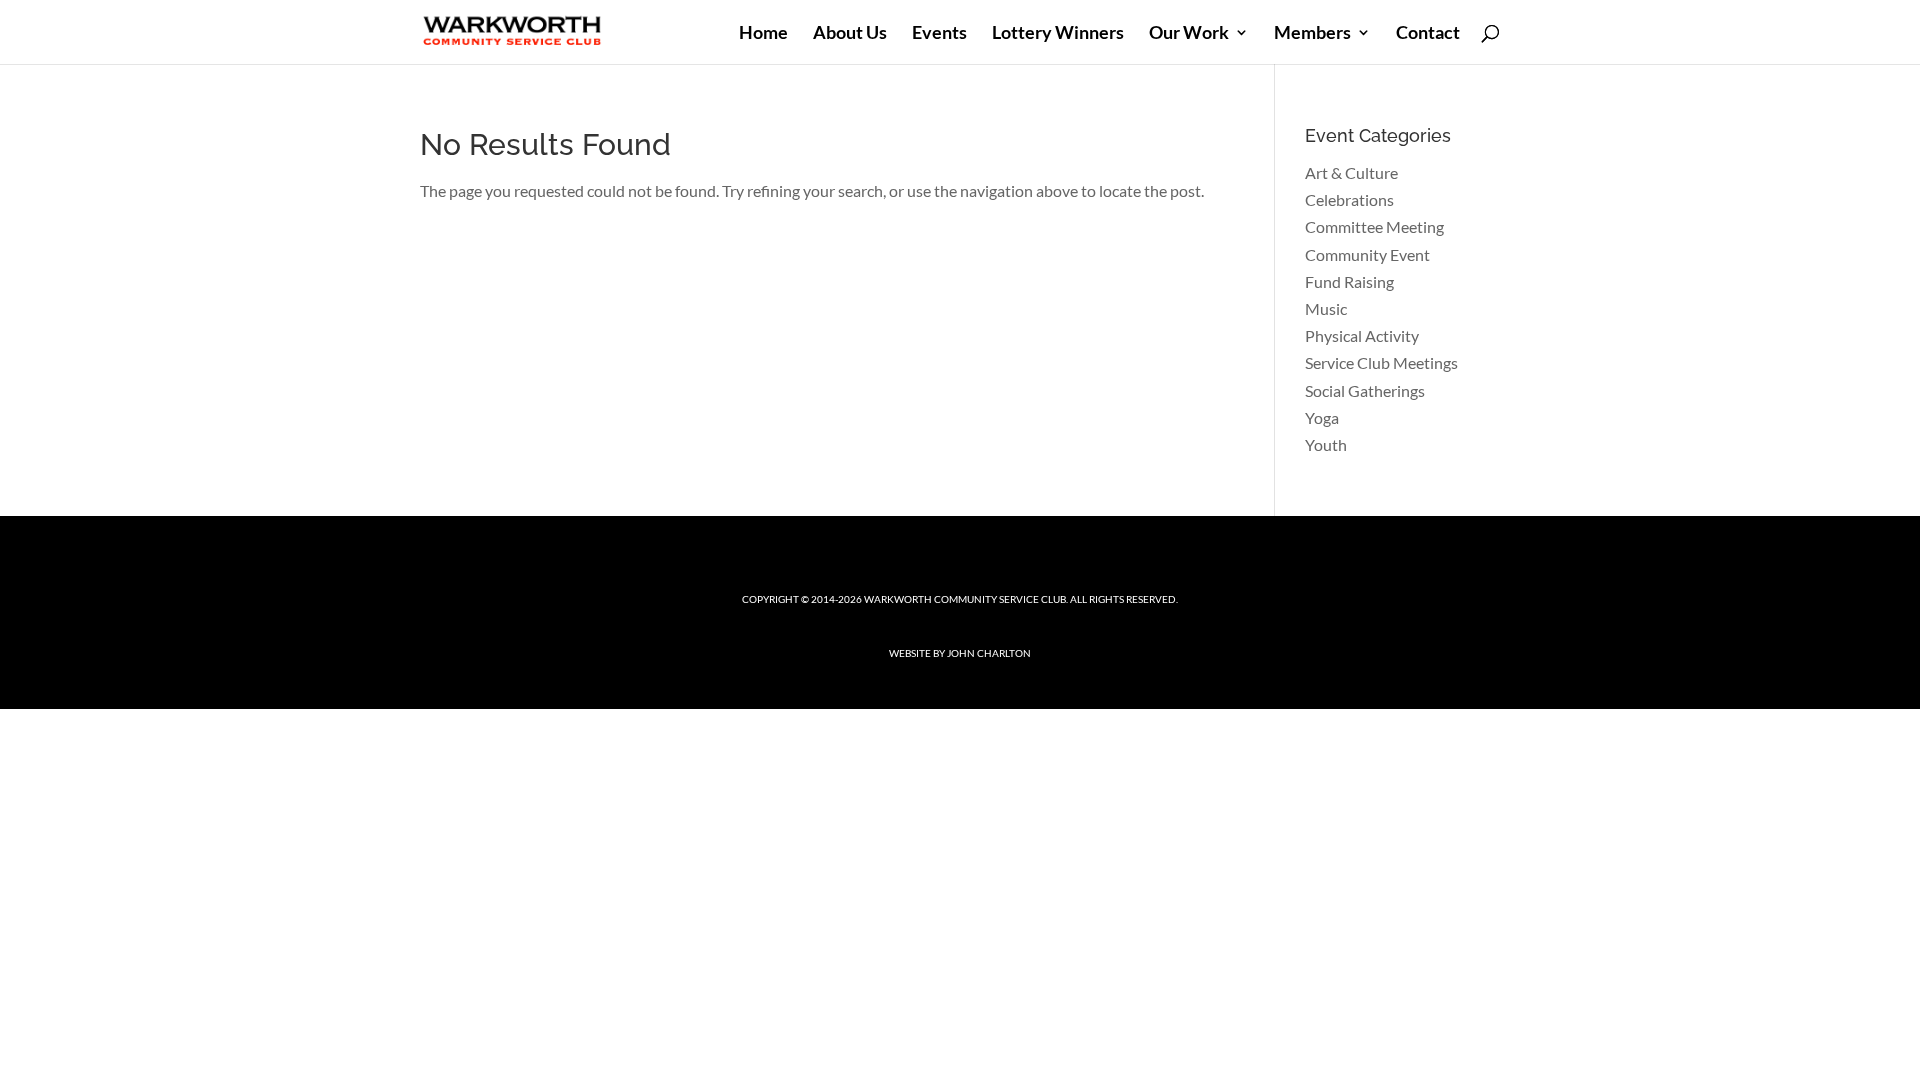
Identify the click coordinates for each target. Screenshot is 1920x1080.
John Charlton (989, 653)
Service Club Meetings (1381, 362)
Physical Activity (1362, 335)
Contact (1428, 34)
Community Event (1367, 254)
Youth (1326, 444)
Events (939, 34)
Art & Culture (1351, 172)
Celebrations (1349, 199)
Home (763, 34)
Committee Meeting (1374, 226)
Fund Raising (1349, 281)
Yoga (1322, 417)
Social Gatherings (1365, 390)
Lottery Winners (1058, 34)
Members (1312, 34)
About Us (850, 34)
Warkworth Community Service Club (965, 599)
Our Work (1189, 34)
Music (1326, 308)
